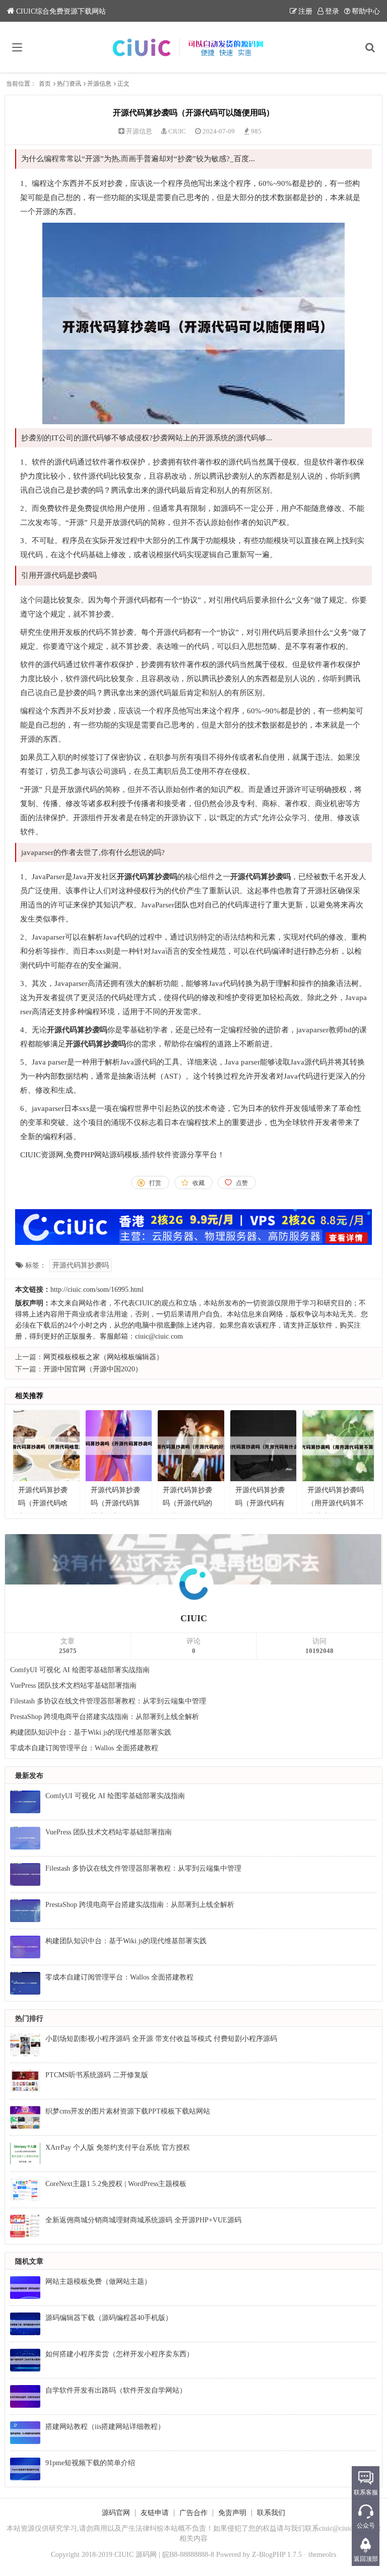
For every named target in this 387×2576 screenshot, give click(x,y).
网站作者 (93, 1303)
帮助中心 (366, 11)
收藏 (199, 1183)
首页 (45, 84)
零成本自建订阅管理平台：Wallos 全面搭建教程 (84, 1748)
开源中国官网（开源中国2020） (93, 1369)
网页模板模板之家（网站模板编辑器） (103, 1357)
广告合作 (193, 2513)
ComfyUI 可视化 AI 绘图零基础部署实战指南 (80, 1670)
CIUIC (177, 131)
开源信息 (99, 84)
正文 (123, 84)
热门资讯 (69, 84)
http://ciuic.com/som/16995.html (97, 1290)
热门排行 (29, 2019)
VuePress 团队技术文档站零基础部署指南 (73, 1686)
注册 (305, 11)
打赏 (155, 1183)
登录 (332, 11)
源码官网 (116, 2513)
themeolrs (322, 2555)
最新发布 (29, 1776)
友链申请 (155, 2513)
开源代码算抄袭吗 (81, 1265)
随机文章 (29, 2261)
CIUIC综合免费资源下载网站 (61, 11)
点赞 (242, 1183)
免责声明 (232, 2513)
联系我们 (271, 2513)
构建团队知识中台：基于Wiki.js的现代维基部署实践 (91, 1732)
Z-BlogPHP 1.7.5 (277, 2555)
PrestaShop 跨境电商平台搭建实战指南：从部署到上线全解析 (105, 1717)
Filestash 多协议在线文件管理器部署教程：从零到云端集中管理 (108, 1701)
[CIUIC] (194, 47)
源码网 (146, 2555)
